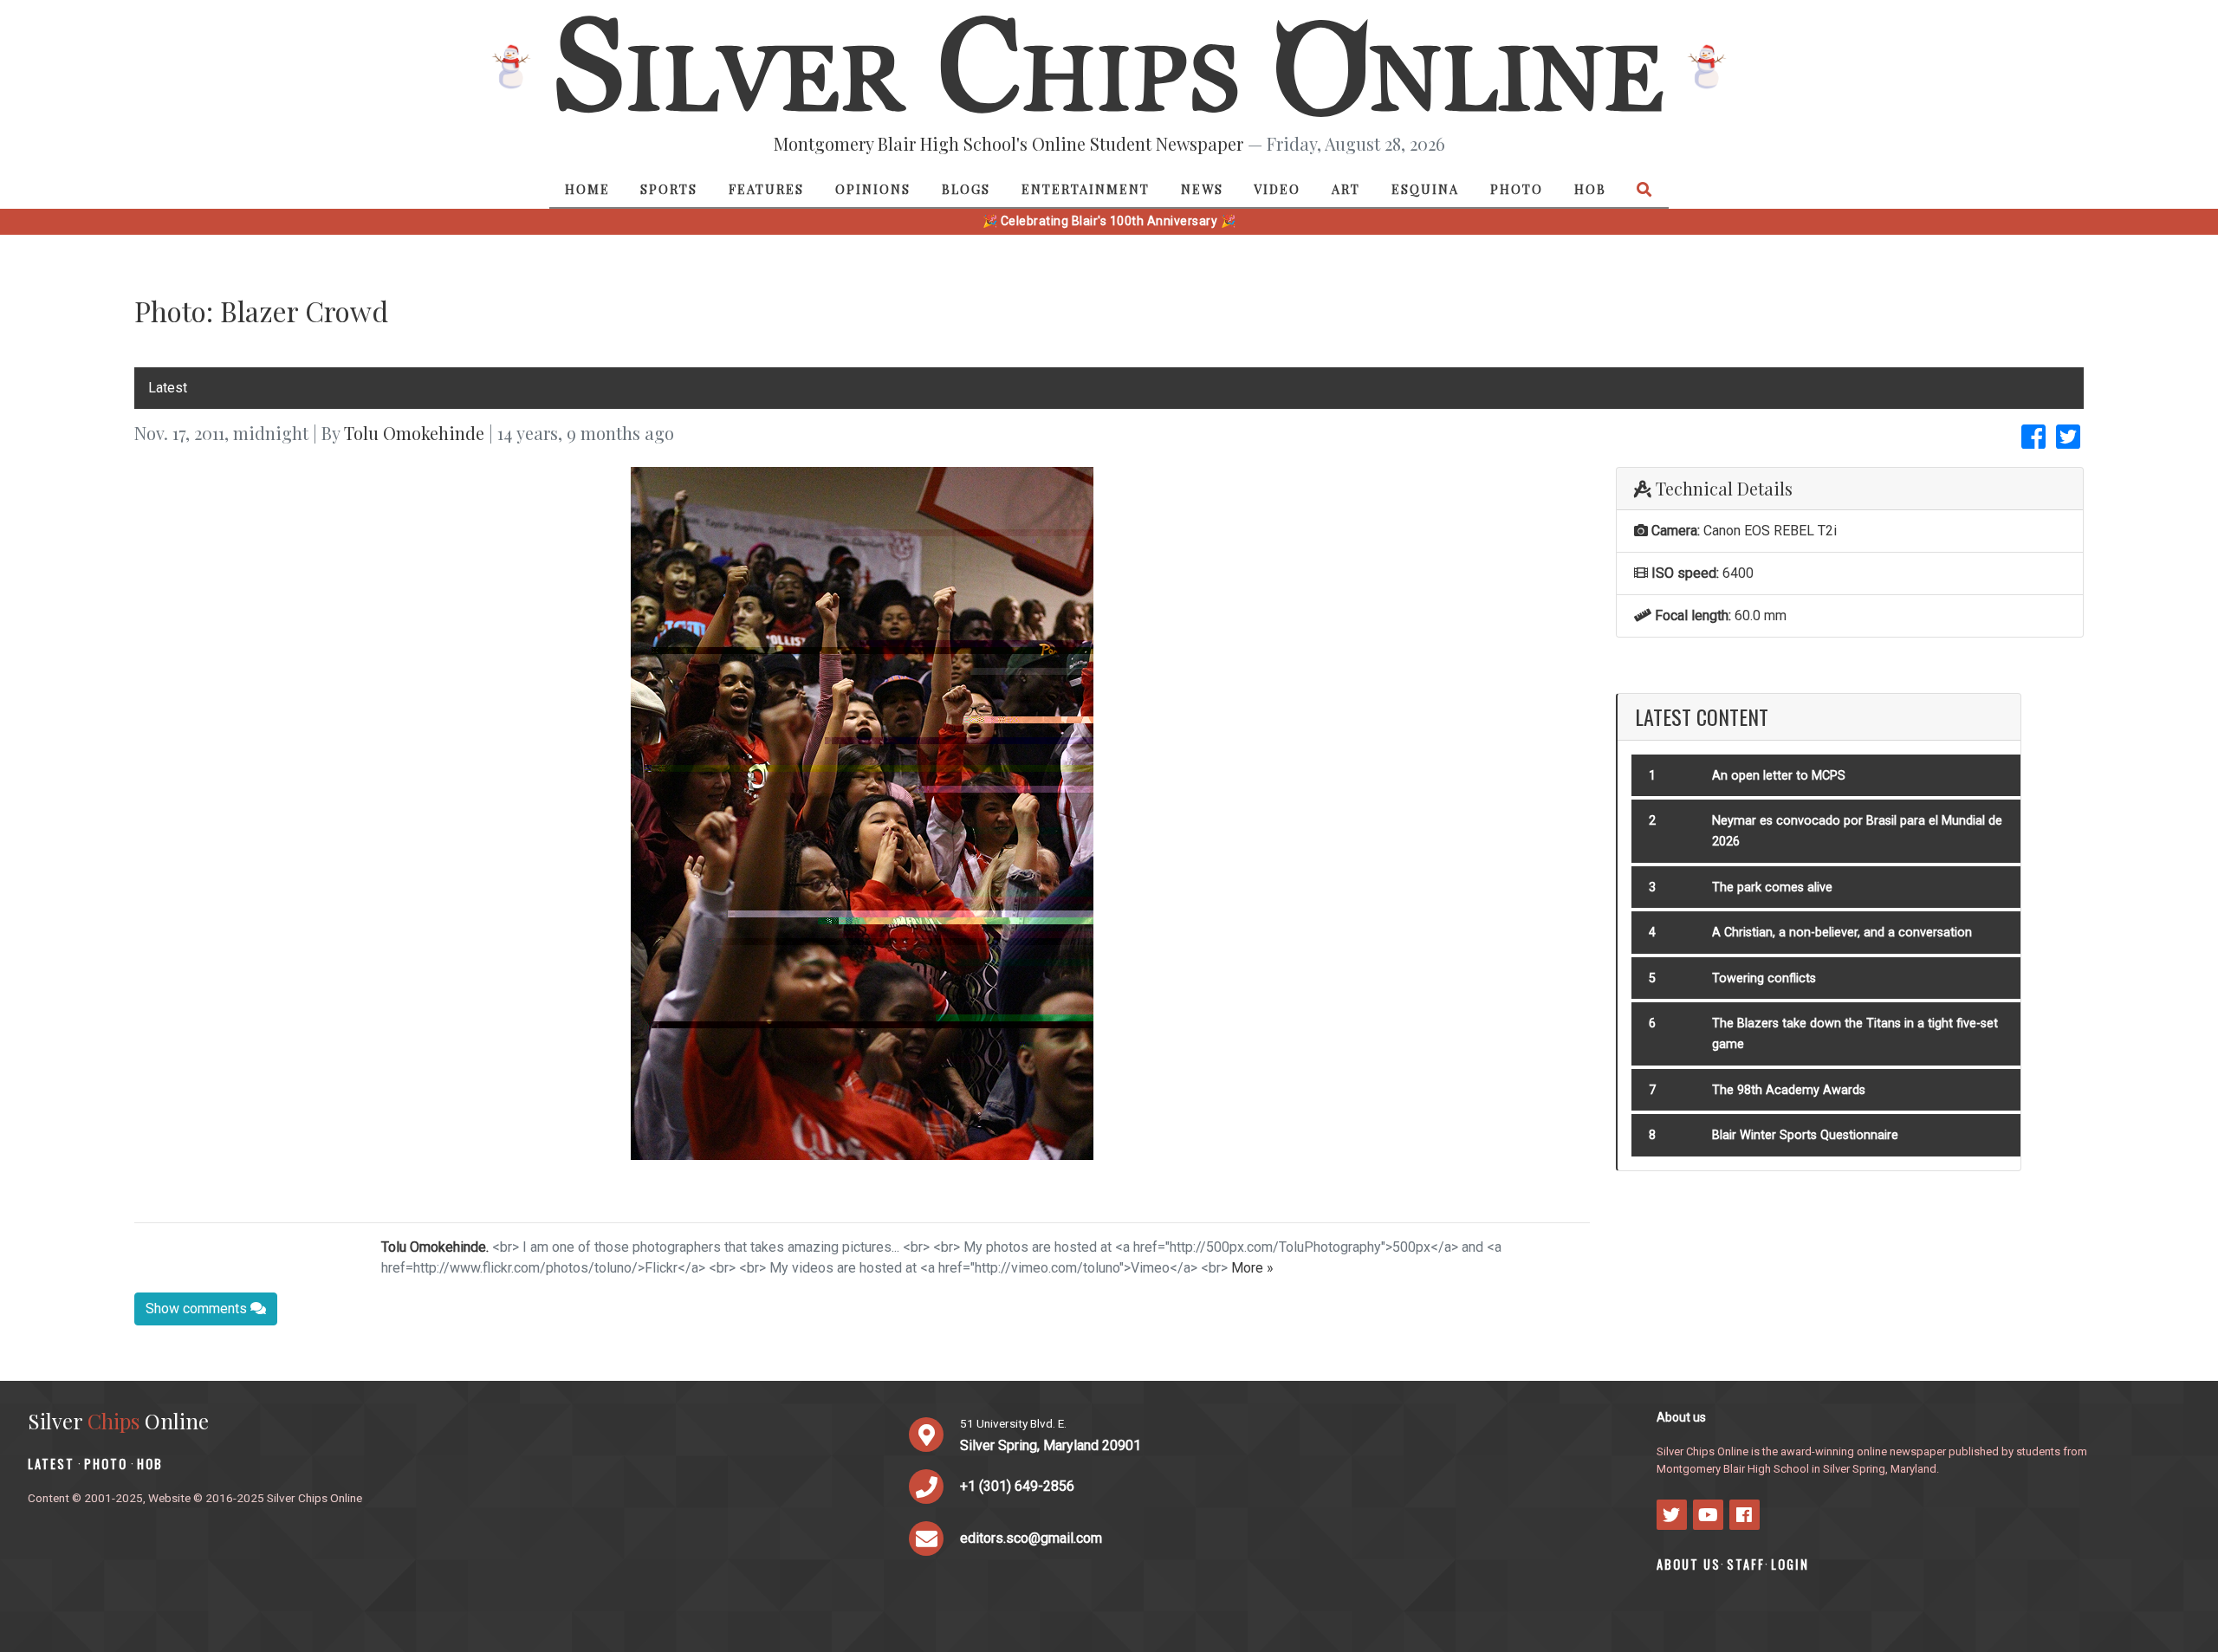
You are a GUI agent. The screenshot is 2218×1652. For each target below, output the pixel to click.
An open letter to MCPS (1779, 776)
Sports (669, 189)
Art (1346, 189)
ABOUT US (1689, 1564)
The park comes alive (1772, 888)
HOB (1590, 189)
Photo (1517, 189)
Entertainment (1086, 189)
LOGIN (1790, 1564)
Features (766, 189)
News (1202, 189)
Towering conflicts (1764, 978)
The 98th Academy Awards (1789, 1090)
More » (1252, 1268)
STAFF (1746, 1564)
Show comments (198, 1309)
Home (587, 189)
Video (1277, 189)
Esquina (1425, 189)
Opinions (873, 189)
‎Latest (168, 388)
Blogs (966, 189)
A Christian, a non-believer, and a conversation (1842, 933)
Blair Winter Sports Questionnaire (1805, 1135)
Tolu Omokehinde (414, 433)
